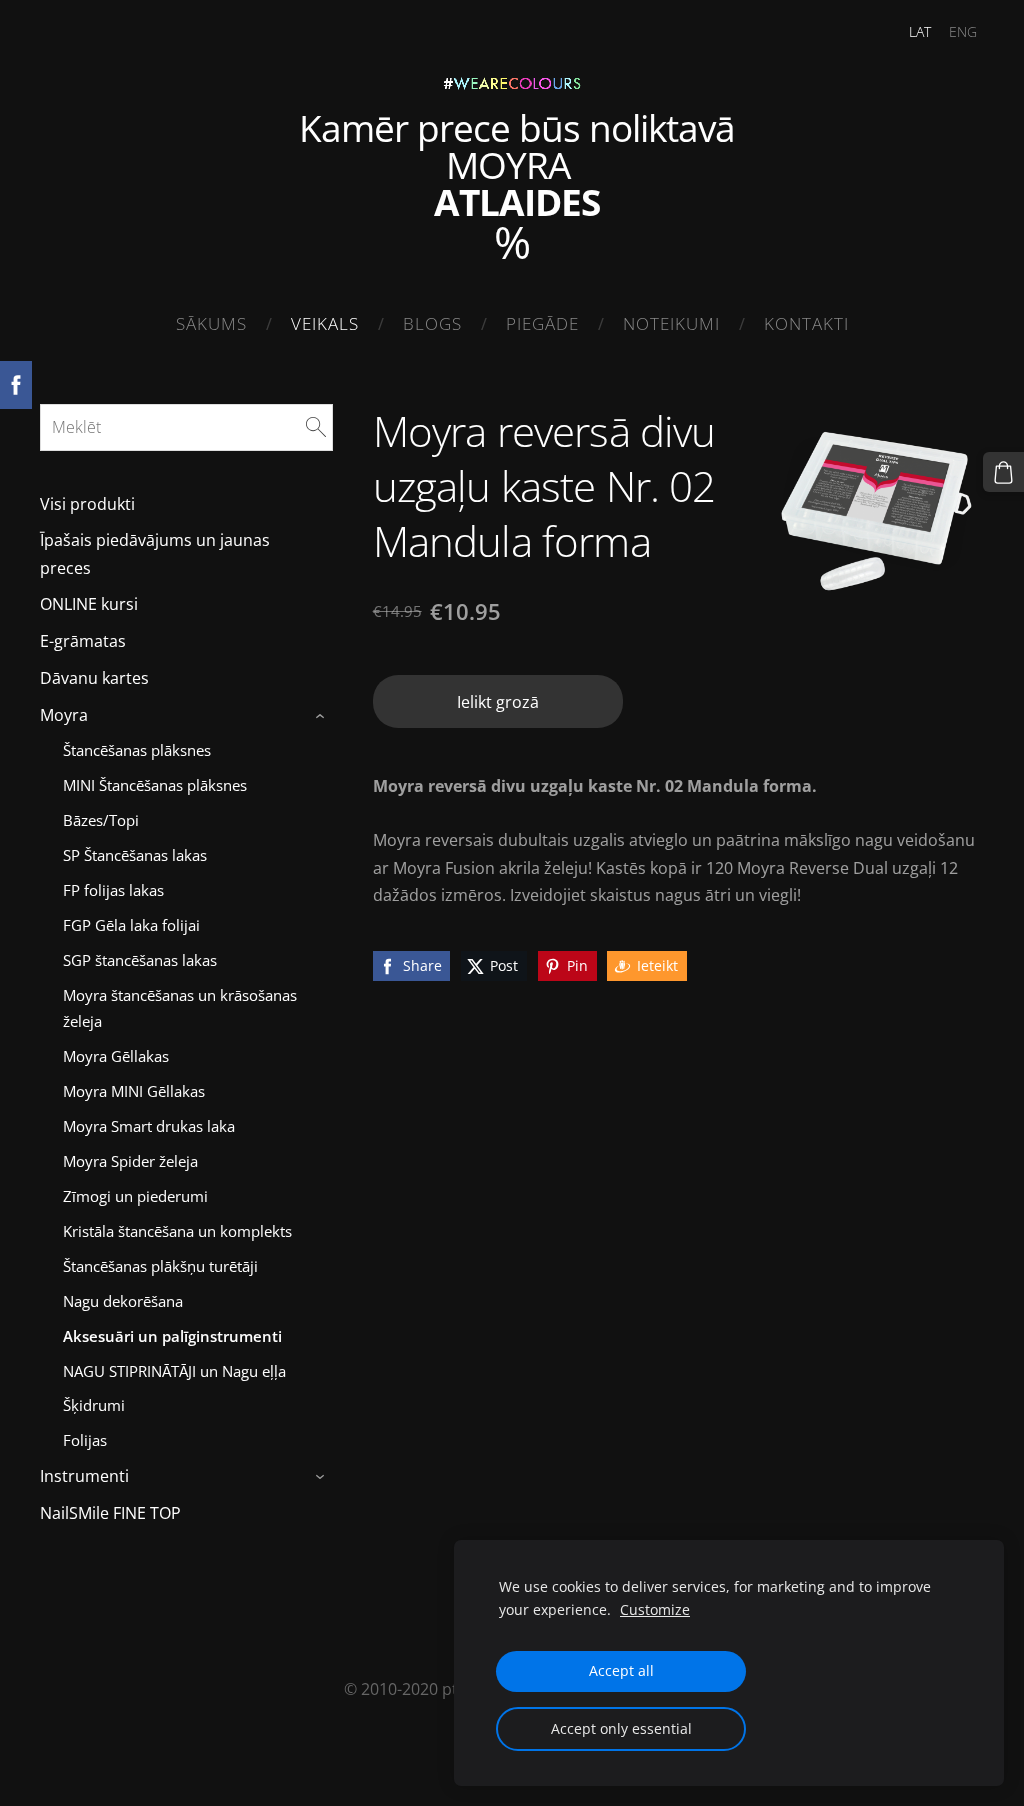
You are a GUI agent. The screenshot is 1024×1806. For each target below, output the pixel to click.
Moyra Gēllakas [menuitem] (116, 1056)
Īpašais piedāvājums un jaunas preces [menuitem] (155, 553)
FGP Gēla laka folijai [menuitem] (131, 925)
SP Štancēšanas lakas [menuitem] (135, 855)
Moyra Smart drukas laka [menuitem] (149, 1126)
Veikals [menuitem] (325, 323)
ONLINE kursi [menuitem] (89, 604)
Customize (655, 1609)
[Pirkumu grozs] (1003, 472)
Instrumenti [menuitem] (84, 1476)
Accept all (621, 1670)
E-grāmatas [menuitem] (83, 641)
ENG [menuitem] (963, 31)
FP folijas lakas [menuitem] (113, 890)
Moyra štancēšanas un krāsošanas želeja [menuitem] (180, 1008)
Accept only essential (621, 1728)
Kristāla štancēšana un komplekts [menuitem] (177, 1231)
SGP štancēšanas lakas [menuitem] (140, 960)
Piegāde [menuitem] (542, 323)
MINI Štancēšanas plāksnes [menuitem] (155, 785)
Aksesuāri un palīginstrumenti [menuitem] (172, 1336)
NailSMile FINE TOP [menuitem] (110, 1513)
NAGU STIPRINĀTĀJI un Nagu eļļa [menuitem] (174, 1371)
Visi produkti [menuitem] (87, 504)
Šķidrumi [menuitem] (94, 1405)
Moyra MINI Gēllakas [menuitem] (134, 1091)
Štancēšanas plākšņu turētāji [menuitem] (160, 1266)
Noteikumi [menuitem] (671, 323)
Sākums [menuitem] (211, 323)
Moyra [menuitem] (64, 715)
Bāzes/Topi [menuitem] (101, 820)
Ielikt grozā (498, 702)
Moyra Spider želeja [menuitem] (130, 1161)
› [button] (322, 716)
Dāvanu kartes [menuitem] (94, 678)
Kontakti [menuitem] (806, 323)
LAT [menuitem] (920, 31)
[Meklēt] (316, 427)
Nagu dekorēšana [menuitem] (123, 1301)
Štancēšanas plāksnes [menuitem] (137, 750)
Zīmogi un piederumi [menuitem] (135, 1196)
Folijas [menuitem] (85, 1440)
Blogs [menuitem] (432, 323)
